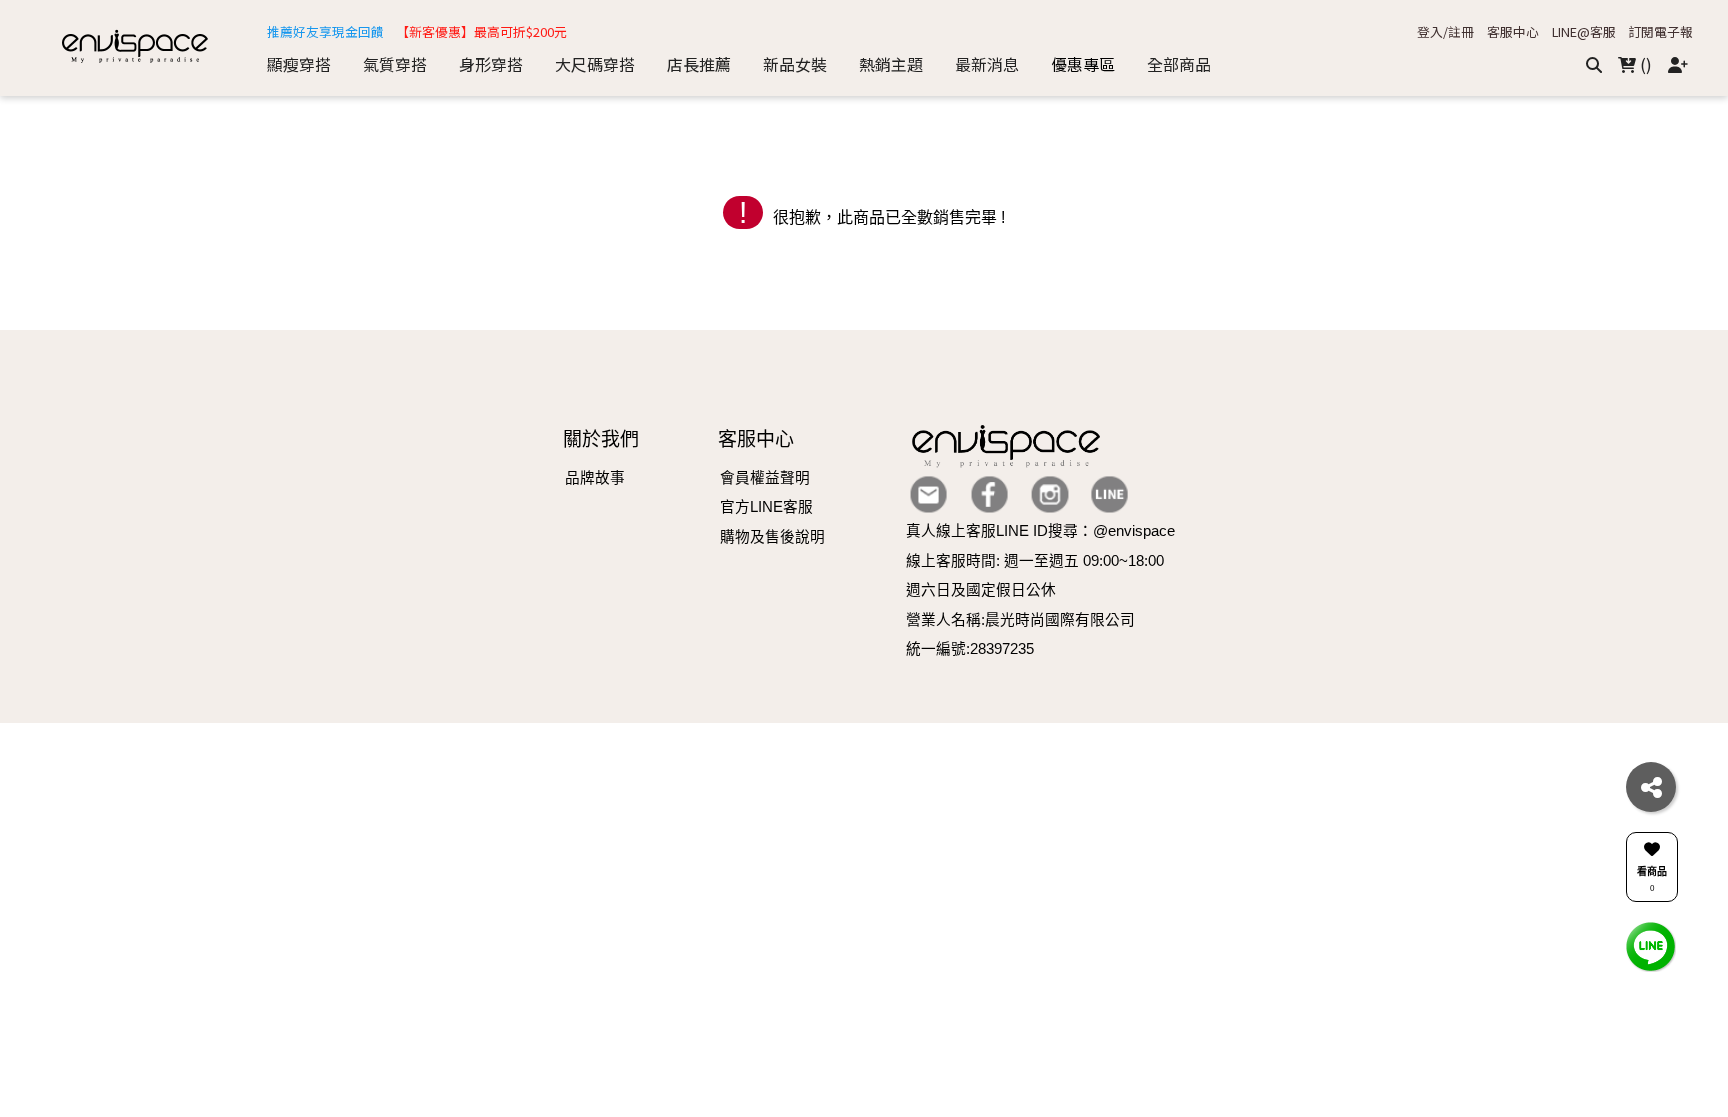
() (1644, 64)
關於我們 (601, 439)
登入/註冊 (1445, 32)
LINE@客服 (1584, 32)
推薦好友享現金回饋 (325, 32)
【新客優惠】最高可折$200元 (481, 32)
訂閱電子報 (1660, 32)
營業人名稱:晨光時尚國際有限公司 (1020, 620)
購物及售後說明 (772, 537)
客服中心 (1513, 32)
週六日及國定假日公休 (981, 590)
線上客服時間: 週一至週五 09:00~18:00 (1035, 561)
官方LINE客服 (766, 507)
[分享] (1651, 787)
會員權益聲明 (765, 478)
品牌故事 (595, 478)
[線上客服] (1651, 945)
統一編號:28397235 (970, 649)
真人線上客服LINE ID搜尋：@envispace (1040, 531)
